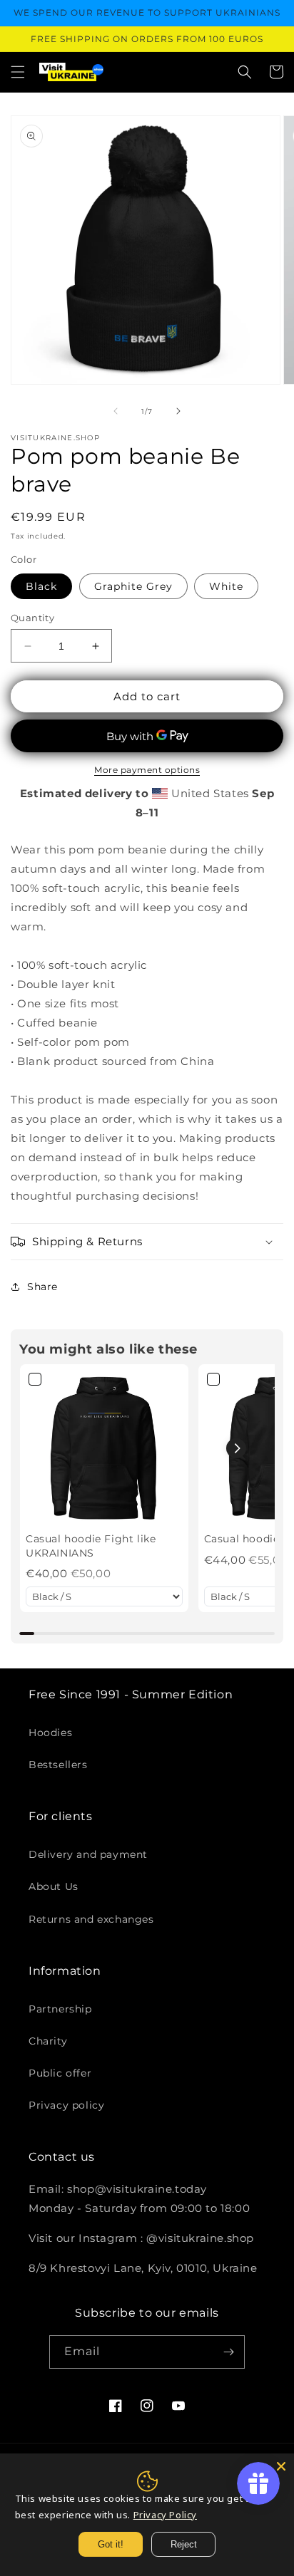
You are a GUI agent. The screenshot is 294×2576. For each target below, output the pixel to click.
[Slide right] (178, 411)
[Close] (281, 2466)
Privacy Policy (165, 2515)
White (226, 586)
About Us (54, 1886)
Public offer (60, 2073)
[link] (104, 1448)
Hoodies (50, 1733)
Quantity (32, 618)
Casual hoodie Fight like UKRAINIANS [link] (91, 1546)
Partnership (60, 2009)
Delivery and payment (88, 1854)
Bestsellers (58, 1765)
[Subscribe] (228, 2352)
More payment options (147, 770)
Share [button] (42, 1287)
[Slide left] (116, 411)
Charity (48, 2041)
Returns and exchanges (91, 1919)
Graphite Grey (133, 586)
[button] (18, 72)
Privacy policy (66, 2105)
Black (41, 586)
